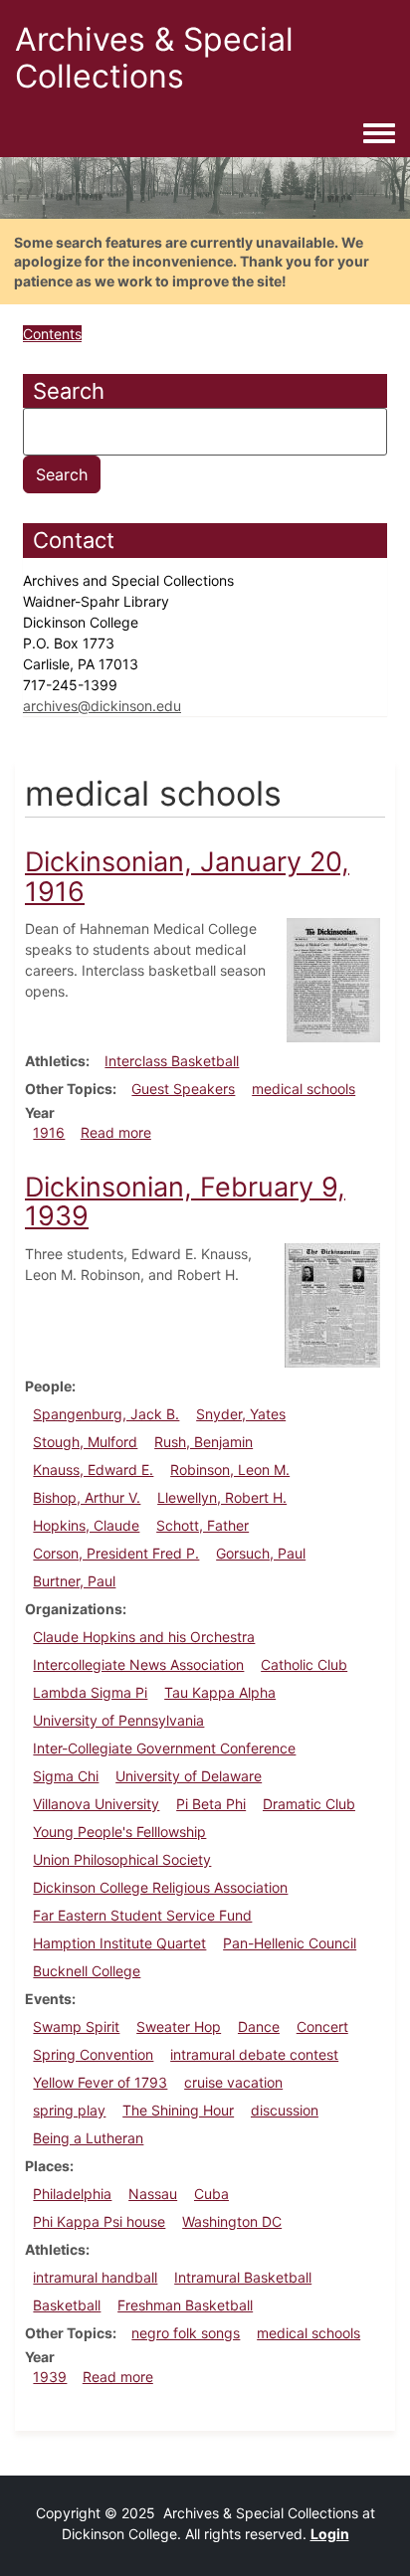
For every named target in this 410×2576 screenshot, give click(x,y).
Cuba (211, 2194)
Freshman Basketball (185, 2305)
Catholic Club (304, 1664)
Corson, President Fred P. (116, 1553)
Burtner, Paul (74, 1581)
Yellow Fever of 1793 (100, 2082)
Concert (322, 2026)
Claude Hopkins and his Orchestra (144, 1637)
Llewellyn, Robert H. (222, 1497)
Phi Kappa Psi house (99, 2221)
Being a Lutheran (88, 2138)
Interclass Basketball (172, 1061)
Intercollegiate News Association (138, 1664)
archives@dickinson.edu (102, 706)
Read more (116, 1132)
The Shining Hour (178, 2110)
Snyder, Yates (241, 1414)
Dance (259, 2026)
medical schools (304, 1089)
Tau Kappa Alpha (220, 1692)
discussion (285, 2110)
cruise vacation (233, 2082)
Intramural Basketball (243, 2277)
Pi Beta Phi (211, 1804)
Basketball (67, 2305)
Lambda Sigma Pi (90, 1692)
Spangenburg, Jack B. (106, 1414)
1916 (49, 1132)
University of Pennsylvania (118, 1720)
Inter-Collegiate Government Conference (164, 1748)
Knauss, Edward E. (93, 1470)
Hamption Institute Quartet (119, 1943)
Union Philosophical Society (122, 1859)
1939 (50, 2377)
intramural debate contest (254, 2054)
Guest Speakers (183, 1089)
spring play (69, 2110)
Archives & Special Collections (154, 58)
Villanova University (96, 1804)
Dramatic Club (309, 1804)
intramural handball (95, 2277)
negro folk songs (186, 2333)
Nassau (153, 2194)
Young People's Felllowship (119, 1832)
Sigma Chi (66, 1776)
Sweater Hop (179, 2026)
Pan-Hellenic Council (290, 1943)
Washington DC (232, 2221)
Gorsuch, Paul (261, 1553)
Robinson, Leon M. (230, 1470)
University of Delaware (189, 1776)
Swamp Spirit (76, 2026)
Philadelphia (72, 2194)
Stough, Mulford (85, 1442)
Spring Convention (93, 2054)
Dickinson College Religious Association (160, 1887)
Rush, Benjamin (204, 1442)
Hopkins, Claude (86, 1525)
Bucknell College (87, 1971)
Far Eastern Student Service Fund (142, 1915)
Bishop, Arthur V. (87, 1497)
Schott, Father (203, 1525)
